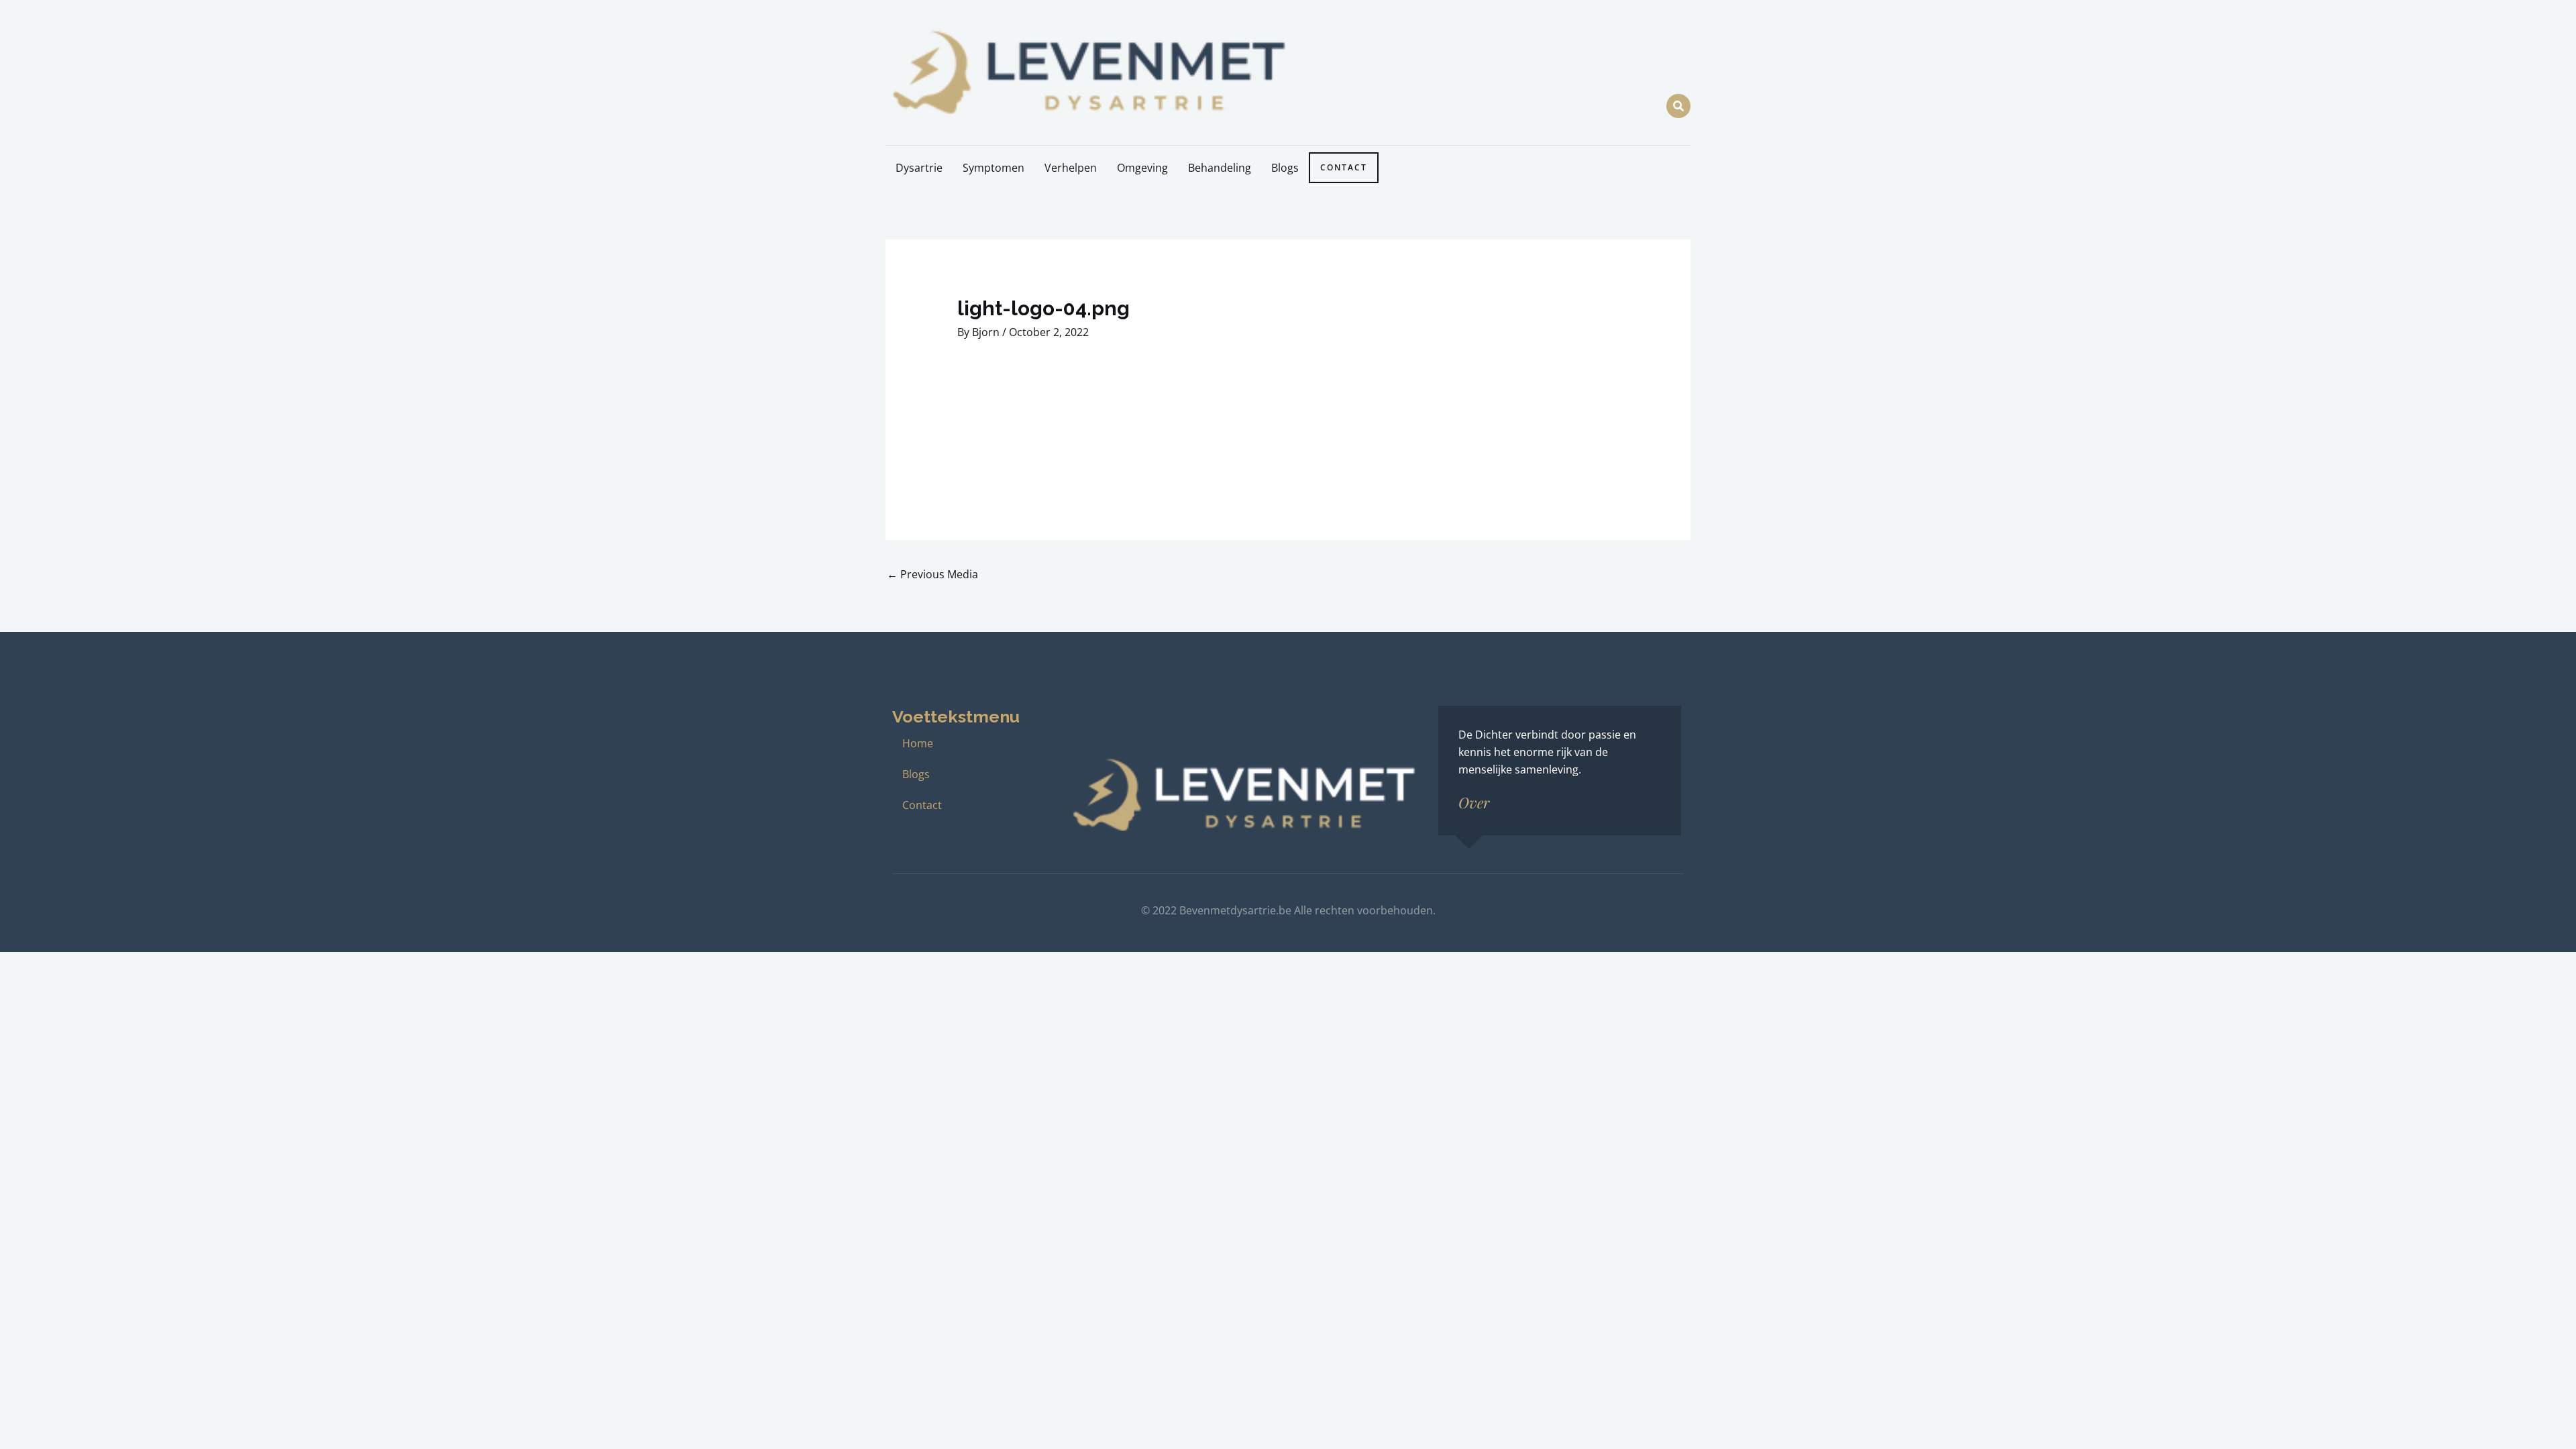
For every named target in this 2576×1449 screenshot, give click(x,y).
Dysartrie (919, 168)
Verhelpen (1071, 168)
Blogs (1285, 168)
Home (918, 743)
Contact (1344, 167)
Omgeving (1142, 168)
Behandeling (1220, 168)
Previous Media (932, 574)
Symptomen (994, 168)
